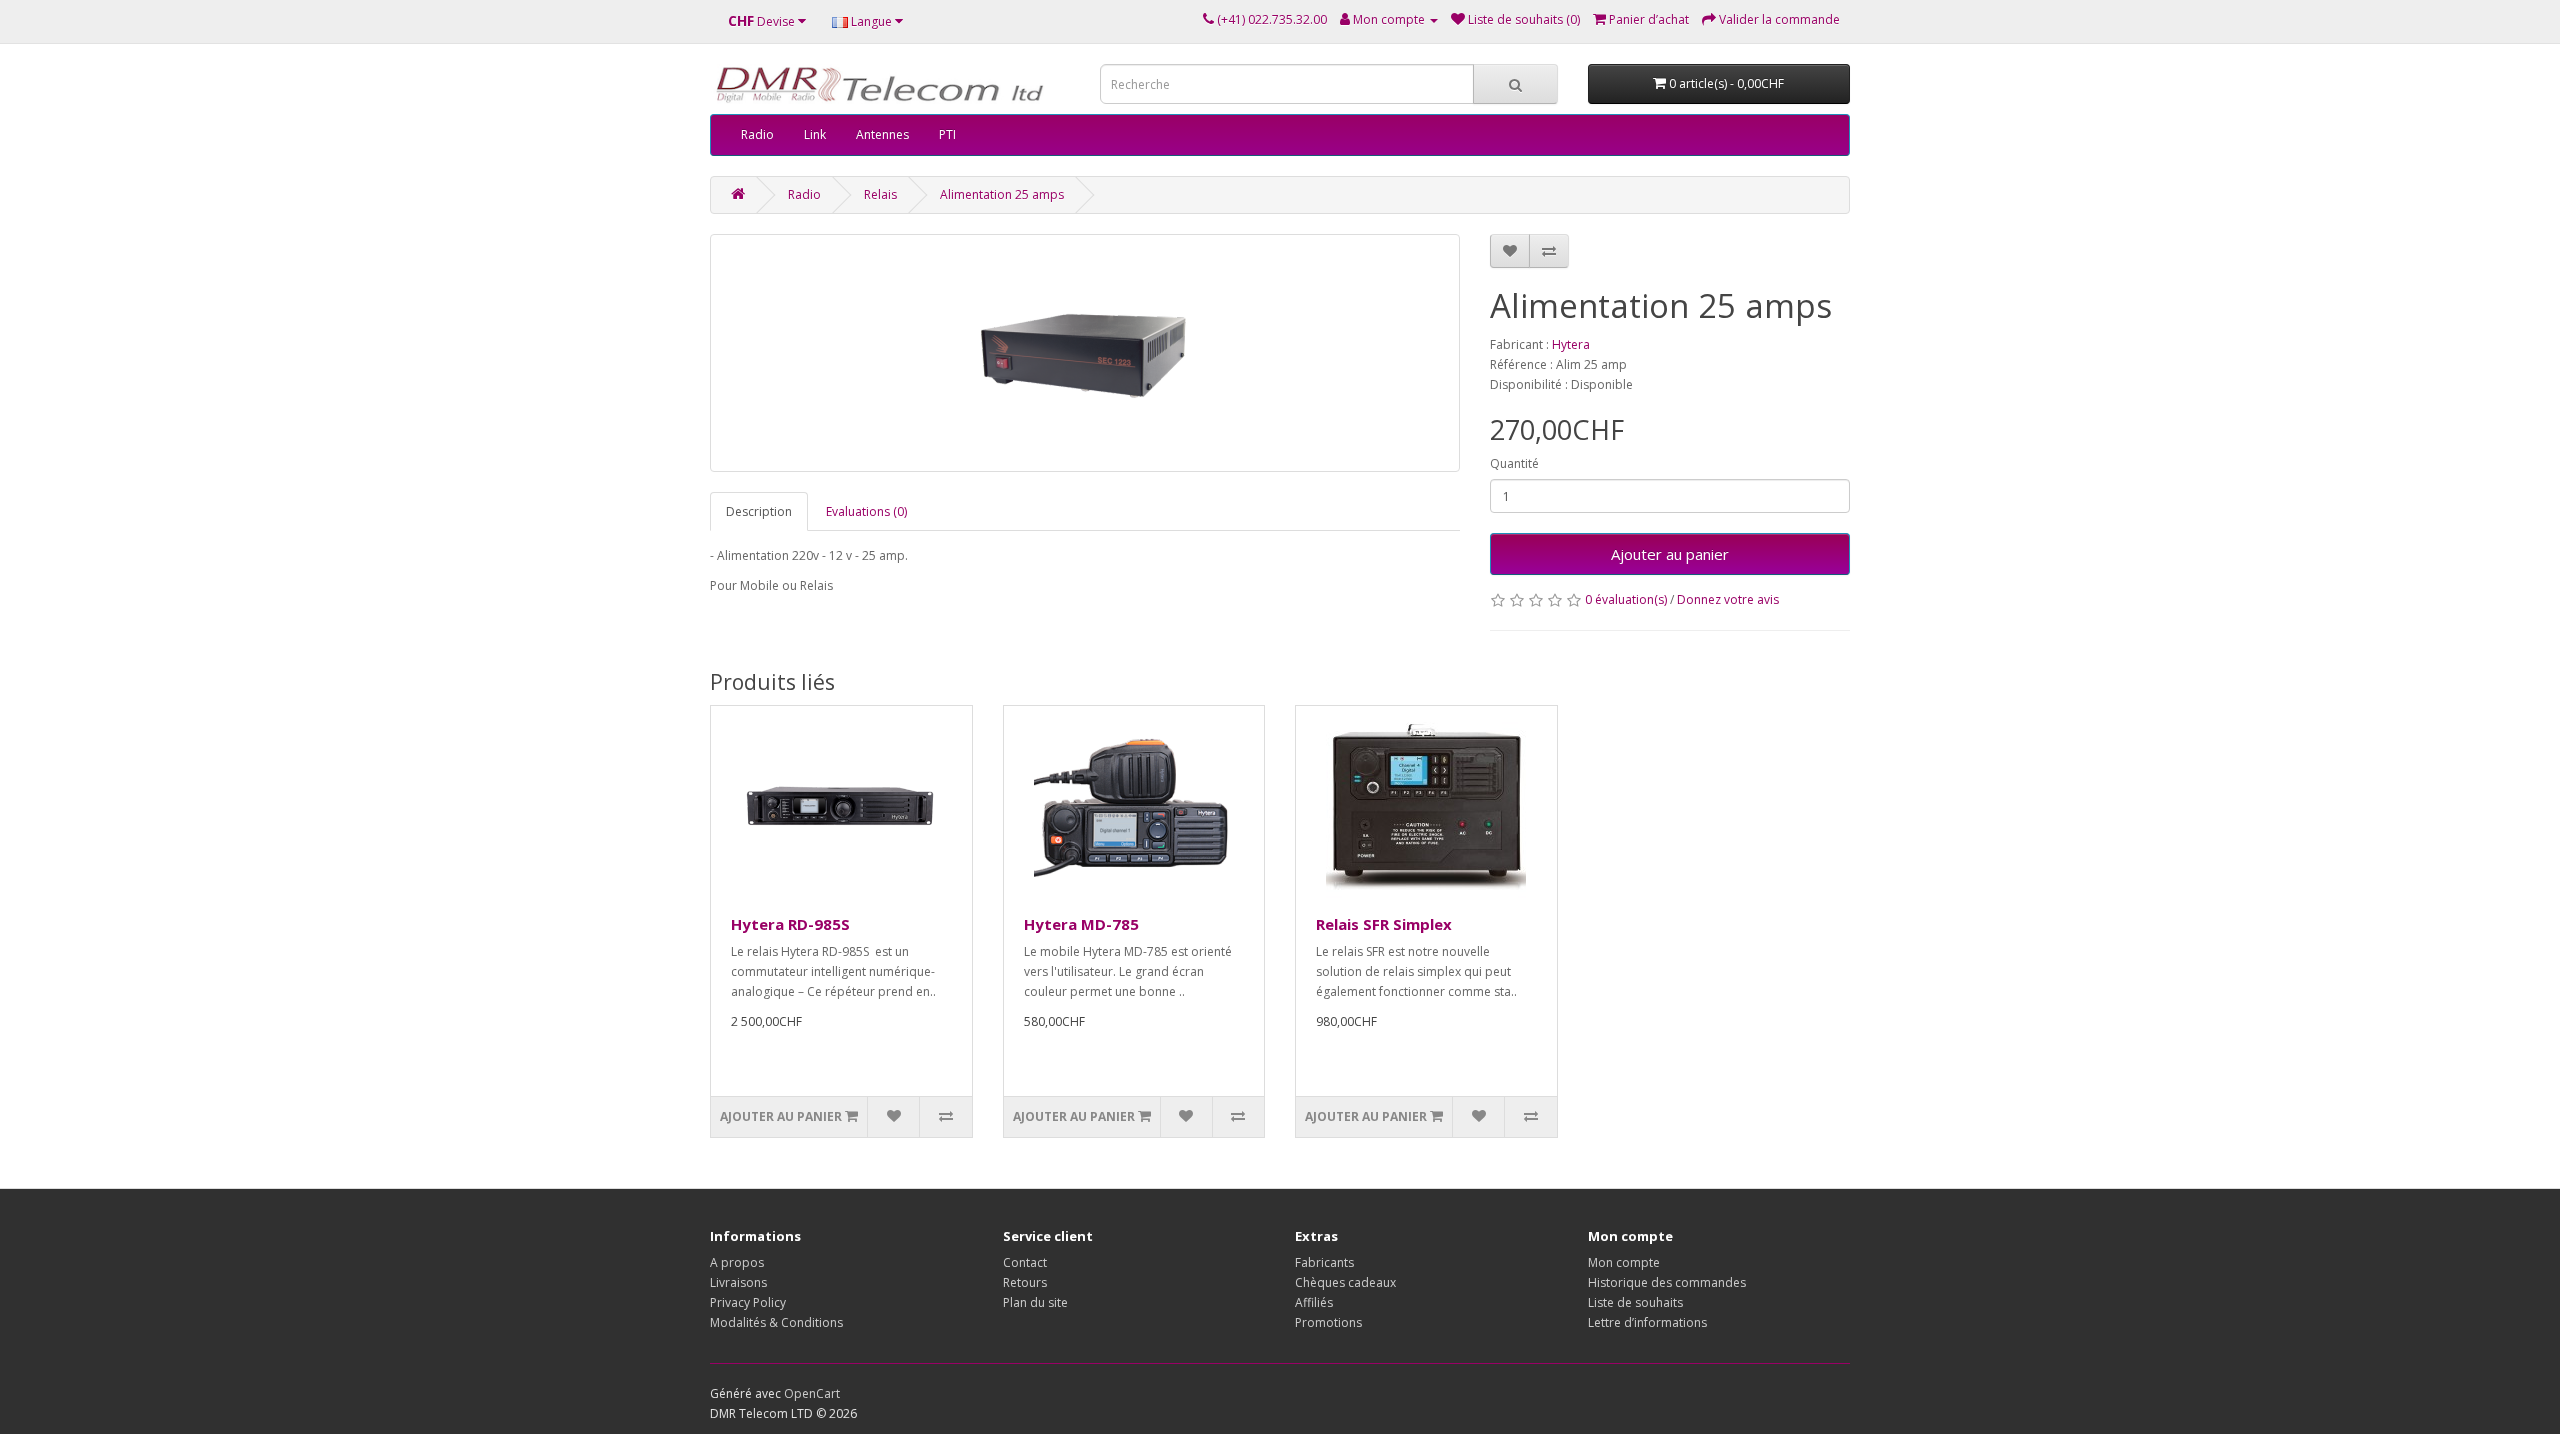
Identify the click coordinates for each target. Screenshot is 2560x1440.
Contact (1025, 1262)
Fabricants (1324, 1262)
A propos (737, 1262)
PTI (947, 134)
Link (815, 134)
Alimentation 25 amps (1002, 194)
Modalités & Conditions (776, 1322)
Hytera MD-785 (1081, 924)
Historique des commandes (1667, 1282)
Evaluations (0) (866, 511)
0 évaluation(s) (1626, 599)
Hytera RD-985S (790, 924)
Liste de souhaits (1635, 1302)
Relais (880, 194)
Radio (757, 134)
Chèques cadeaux (1345, 1282)
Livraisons (738, 1282)
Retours (1025, 1282)
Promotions (1328, 1322)
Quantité (1514, 463)
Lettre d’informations (1647, 1322)
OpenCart (812, 1393)
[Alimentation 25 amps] (1085, 353)
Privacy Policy (748, 1302)
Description (759, 511)
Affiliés (1314, 1302)
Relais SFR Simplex (1384, 924)
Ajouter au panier (1670, 554)
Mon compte (1624, 1262)
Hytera (1571, 344)
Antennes (882, 134)
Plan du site (1035, 1302)
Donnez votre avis (1728, 599)
